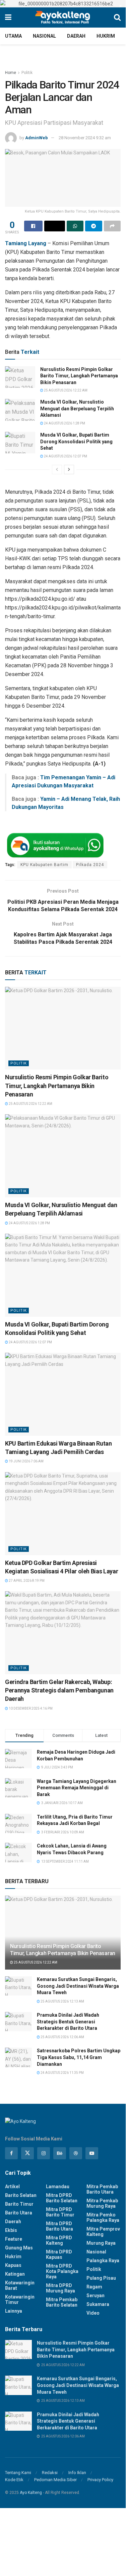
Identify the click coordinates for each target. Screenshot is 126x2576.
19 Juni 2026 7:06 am (26, 1461)
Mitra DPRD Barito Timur (60, 2212)
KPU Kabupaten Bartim (44, 865)
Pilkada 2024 (90, 865)
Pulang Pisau (101, 2278)
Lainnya (14, 2311)
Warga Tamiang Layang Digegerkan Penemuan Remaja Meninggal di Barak (77, 1788)
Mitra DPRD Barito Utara (59, 2226)
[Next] (69, 470)
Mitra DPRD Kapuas (59, 2254)
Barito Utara (19, 2213)
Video (93, 2313)
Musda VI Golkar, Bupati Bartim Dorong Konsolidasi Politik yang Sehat (76, 441)
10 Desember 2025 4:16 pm (30, 1708)
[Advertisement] (63, 2534)
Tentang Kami (18, 2473)
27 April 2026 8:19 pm (26, 1581)
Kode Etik (14, 2480)
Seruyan (96, 2295)
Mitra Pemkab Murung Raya (102, 2203)
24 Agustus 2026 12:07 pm (65, 456)
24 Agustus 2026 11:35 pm (62, 2073)
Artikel (12, 2187)
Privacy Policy (100, 2480)
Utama (13, 36)
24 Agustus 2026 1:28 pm (64, 423)
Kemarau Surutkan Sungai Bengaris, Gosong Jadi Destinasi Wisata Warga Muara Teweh (78, 1986)
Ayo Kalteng (31, 2493)
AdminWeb (37, 138)
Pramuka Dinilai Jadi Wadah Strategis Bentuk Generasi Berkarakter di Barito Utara (68, 2022)
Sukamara (98, 2304)
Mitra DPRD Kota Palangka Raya (62, 2271)
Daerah (76, 36)
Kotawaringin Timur (20, 2300)
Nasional (44, 36)
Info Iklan (77, 2473)
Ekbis (11, 2230)
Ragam (94, 2287)
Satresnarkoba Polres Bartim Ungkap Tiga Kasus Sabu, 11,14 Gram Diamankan (79, 2057)
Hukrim (106, 36)
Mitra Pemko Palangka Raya (103, 2217)
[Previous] (57, 470)
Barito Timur (19, 2204)
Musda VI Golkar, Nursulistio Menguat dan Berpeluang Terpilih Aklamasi (77, 408)
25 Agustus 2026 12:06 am (62, 2037)
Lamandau (58, 2187)
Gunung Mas (19, 2248)
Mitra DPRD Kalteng (59, 2240)
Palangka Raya (103, 2261)
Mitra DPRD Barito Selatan (62, 2198)
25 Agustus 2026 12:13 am (62, 2001)
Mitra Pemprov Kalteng (103, 2232)
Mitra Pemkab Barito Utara (102, 2189)
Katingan (15, 2274)
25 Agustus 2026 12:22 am (65, 390)
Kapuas (13, 2265)
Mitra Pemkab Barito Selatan (62, 2302)
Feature (14, 2239)
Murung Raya (101, 2243)
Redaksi (50, 2473)
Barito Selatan (21, 2195)
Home (11, 73)
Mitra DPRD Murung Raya (60, 2288)
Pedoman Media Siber (55, 2480)
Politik (27, 73)
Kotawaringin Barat (20, 2285)
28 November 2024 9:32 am (85, 138)
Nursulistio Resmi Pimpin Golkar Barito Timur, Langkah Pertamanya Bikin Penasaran (79, 376)
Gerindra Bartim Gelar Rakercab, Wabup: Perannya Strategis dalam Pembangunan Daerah (59, 1690)
